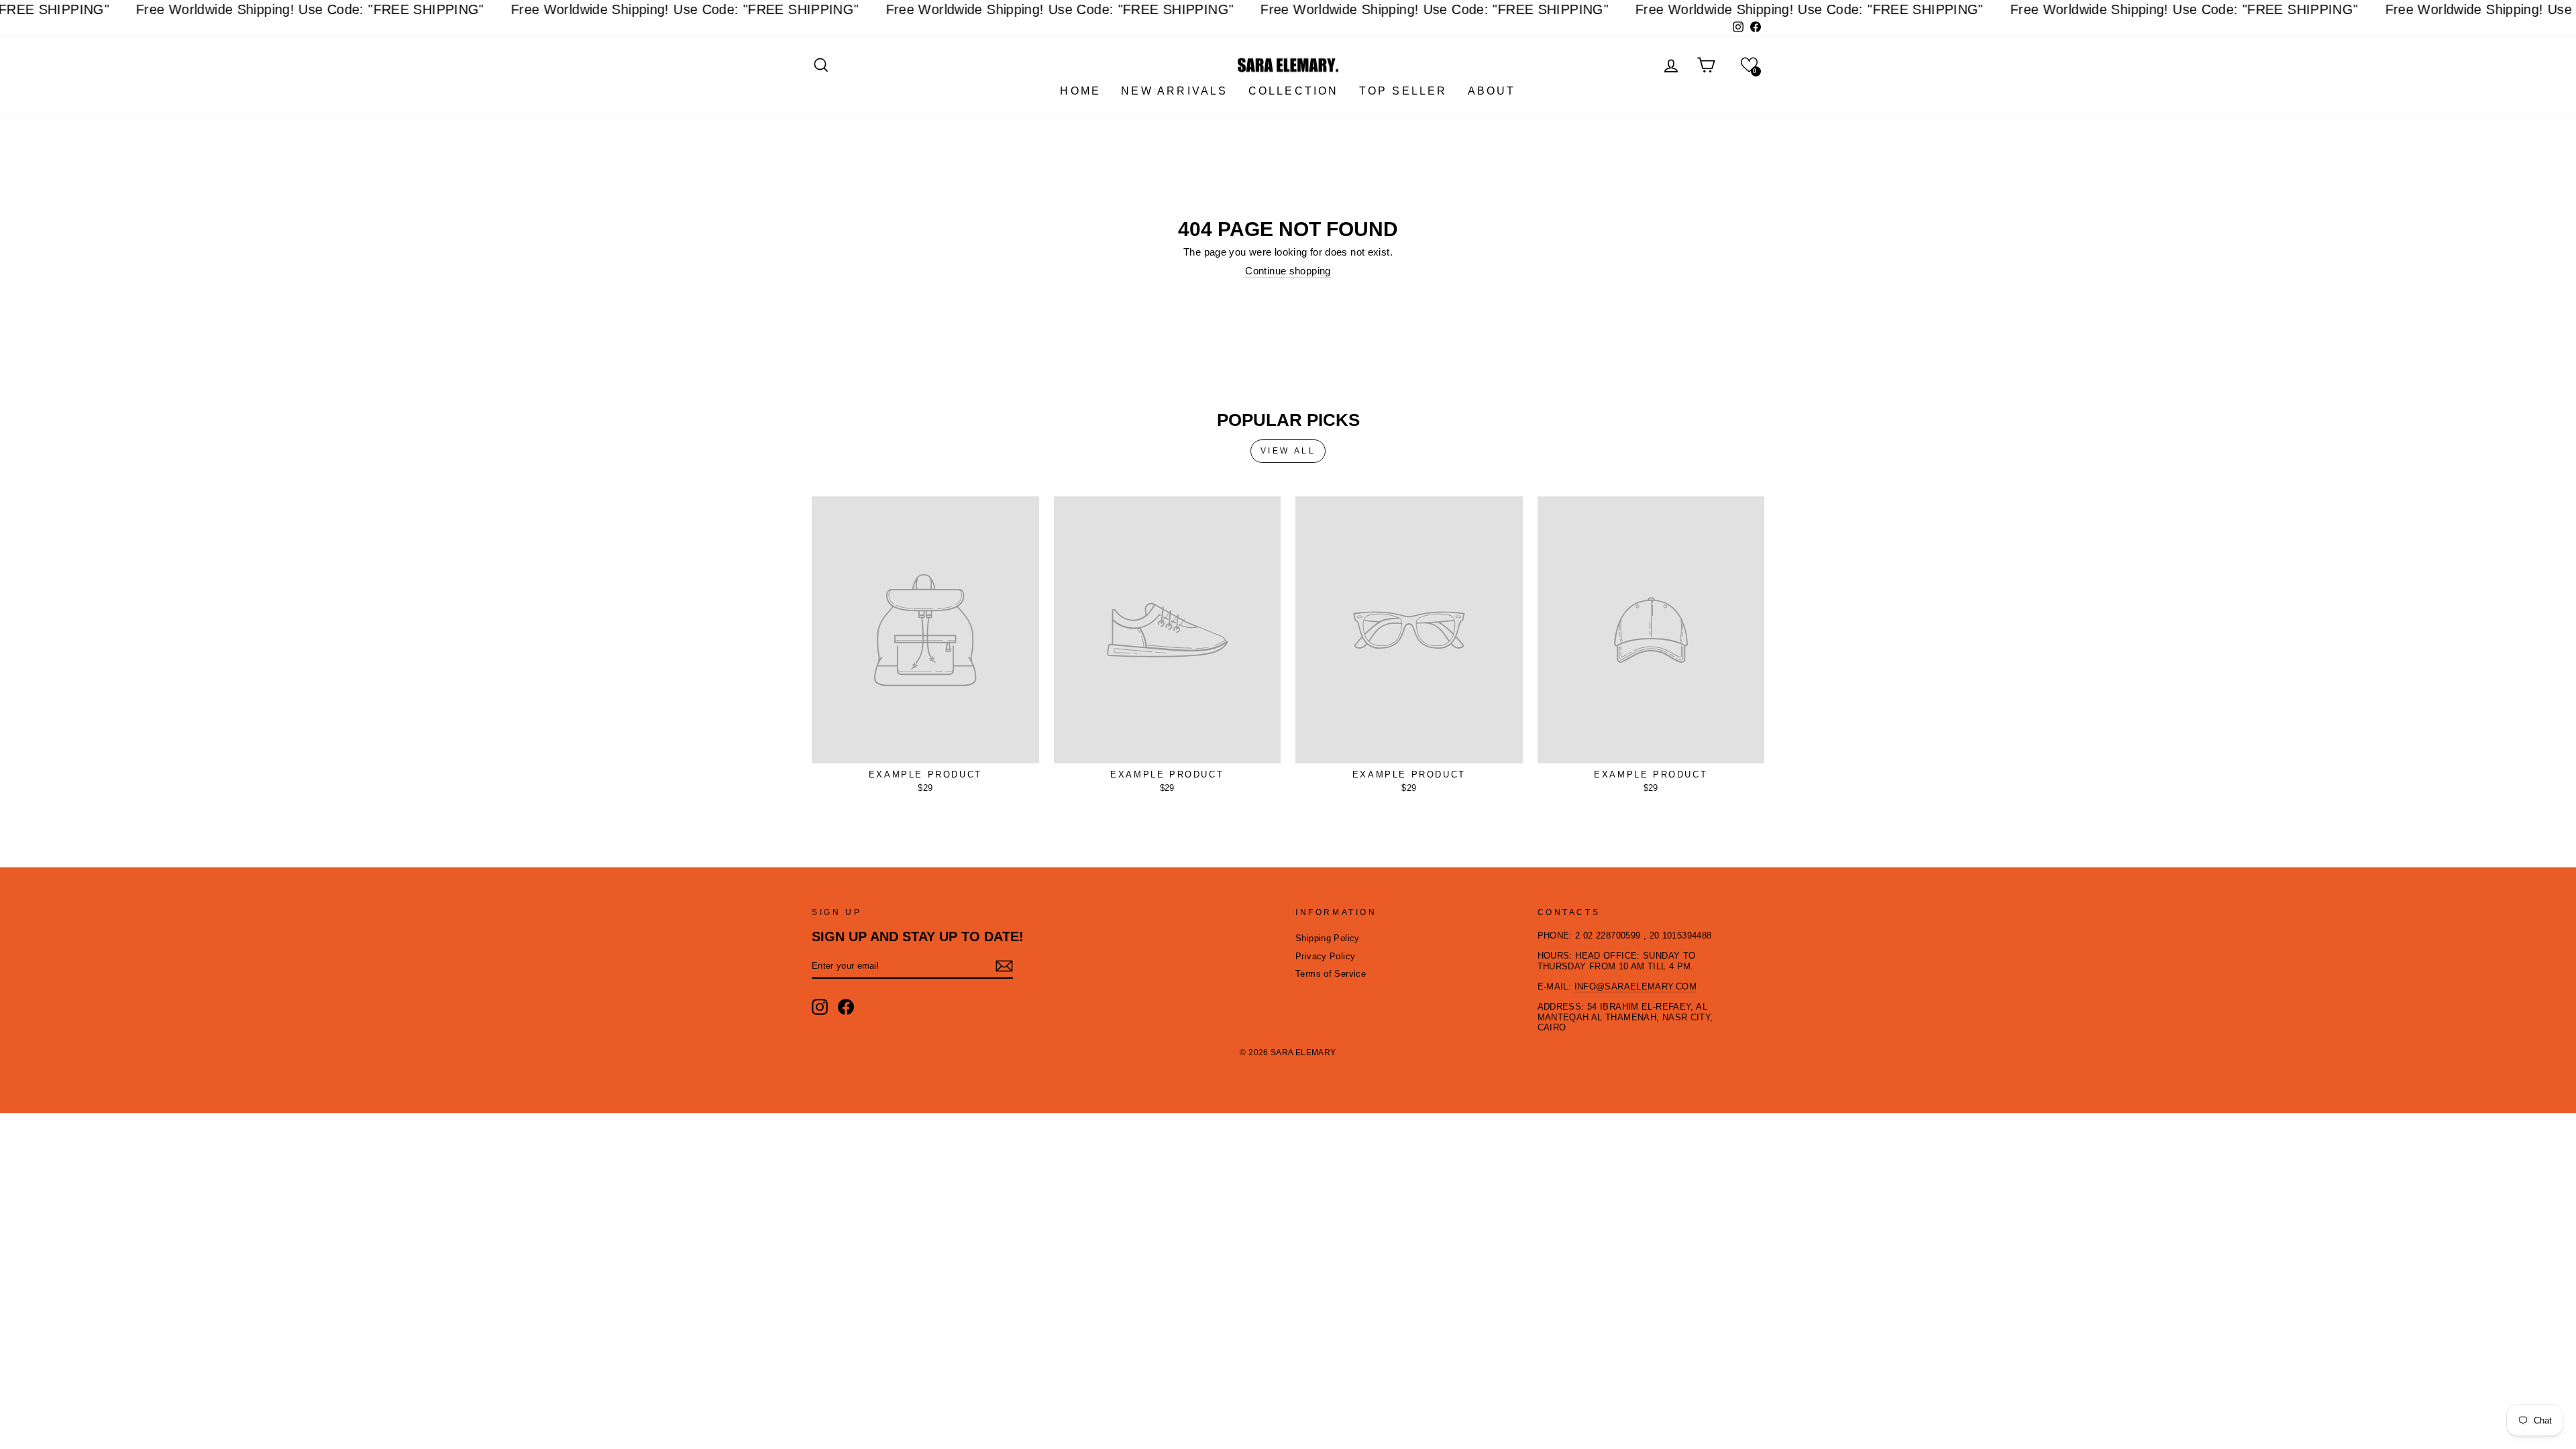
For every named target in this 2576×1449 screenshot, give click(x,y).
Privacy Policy (1325, 956)
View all (1288, 451)
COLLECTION (1294, 91)
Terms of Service (1331, 974)
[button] (1749, 65)
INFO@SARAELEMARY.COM (1636, 986)
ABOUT (1492, 91)
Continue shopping (1288, 271)
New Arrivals (1174, 91)
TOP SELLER (1403, 91)
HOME (1080, 91)
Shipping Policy (1328, 938)
